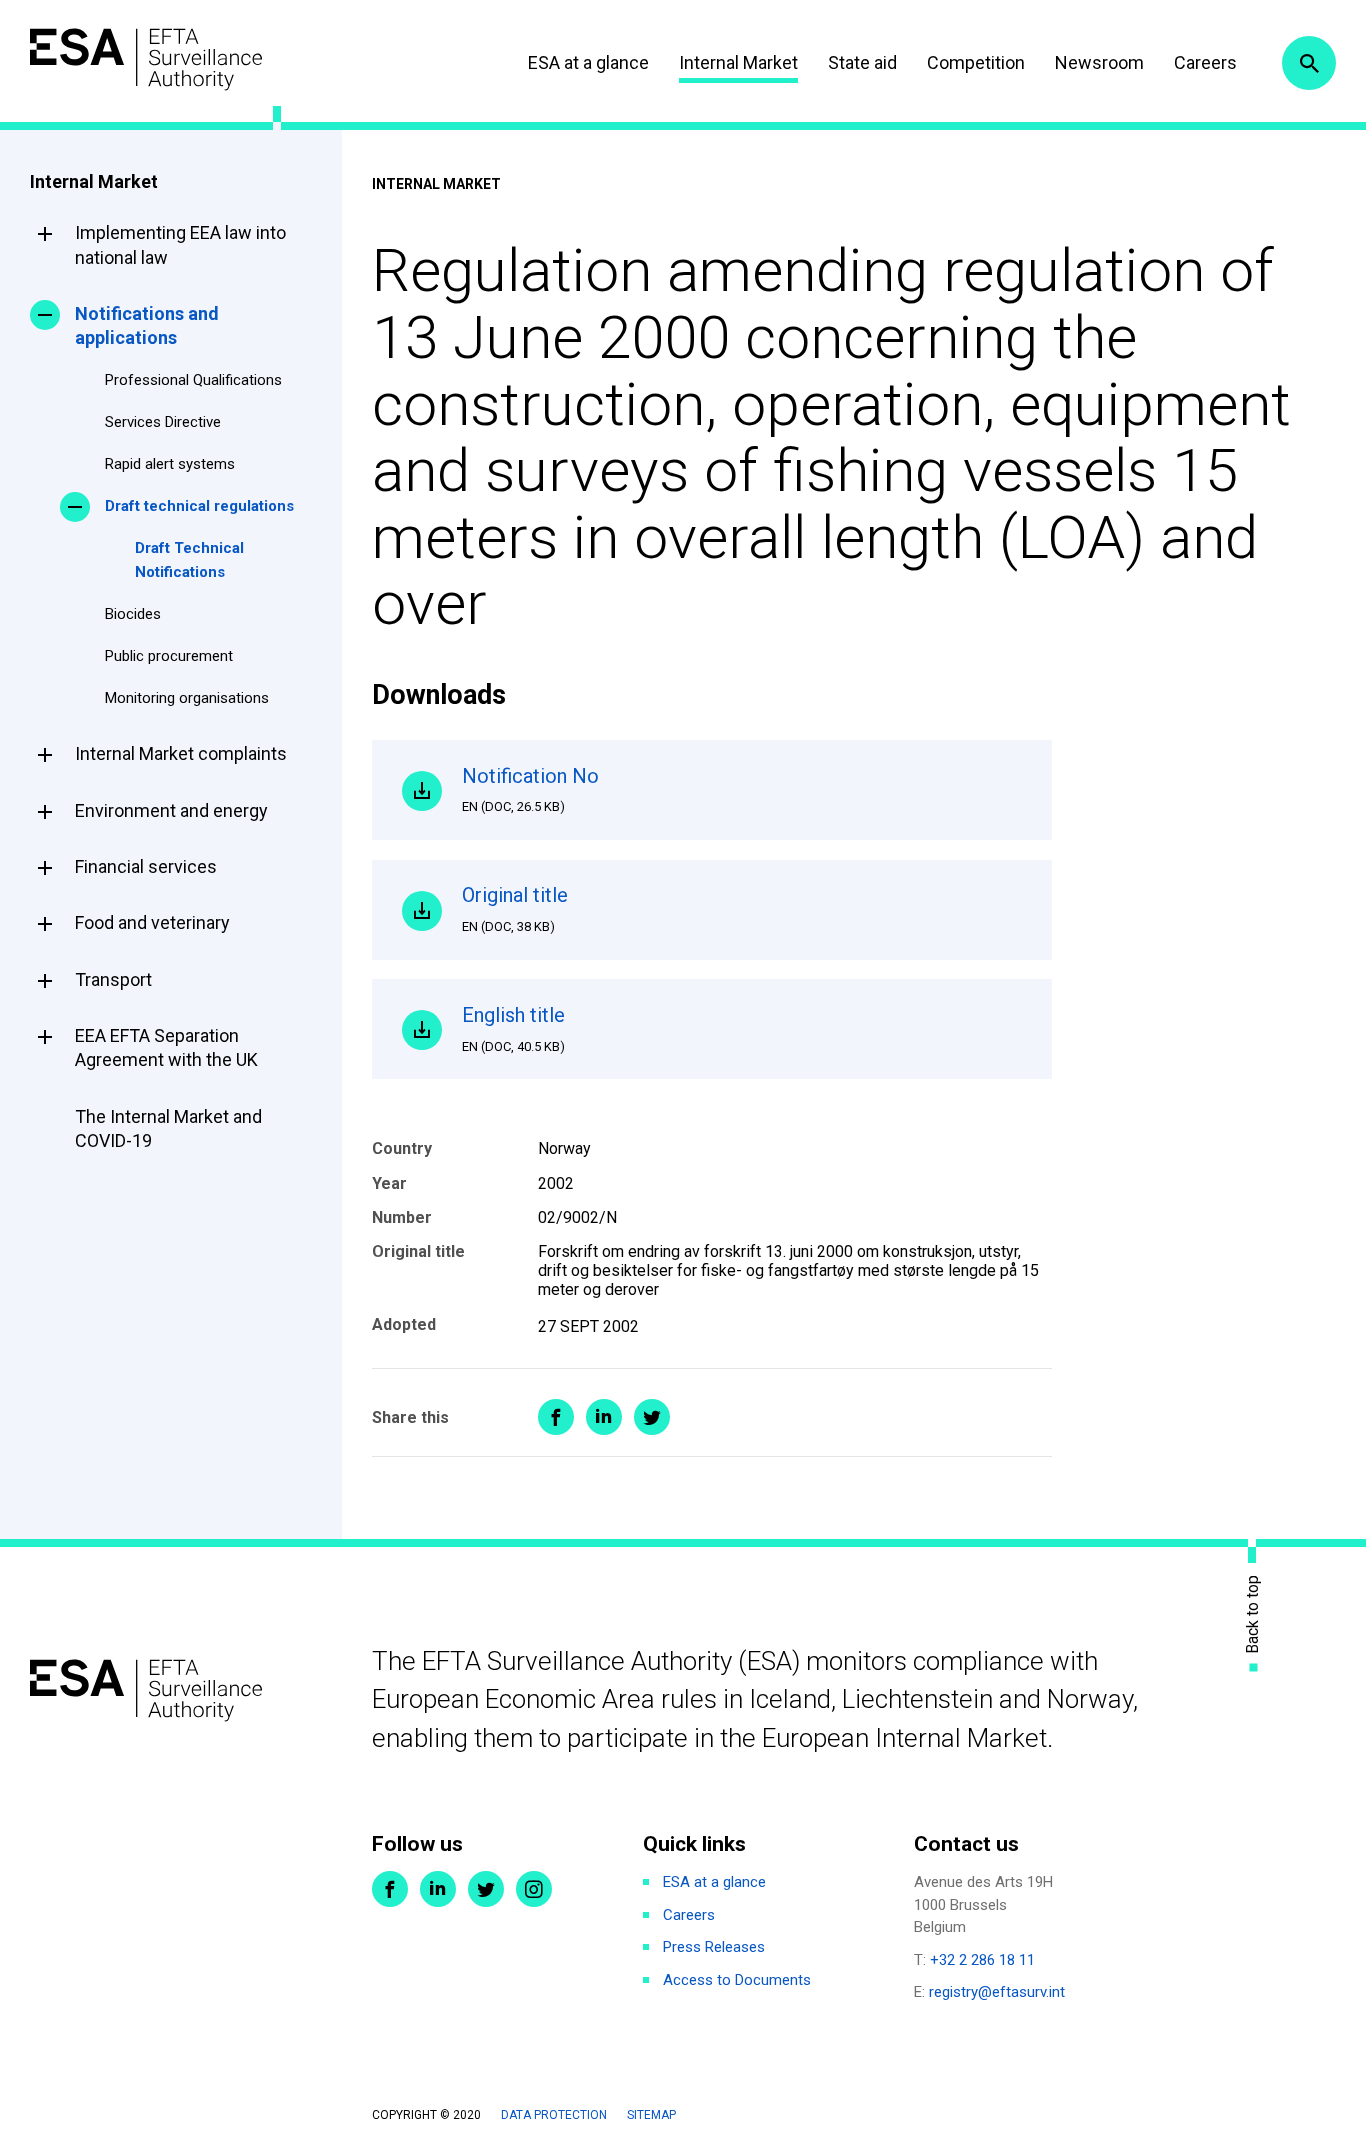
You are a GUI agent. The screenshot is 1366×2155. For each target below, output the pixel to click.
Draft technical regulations (199, 506)
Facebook (390, 1889)
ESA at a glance (588, 62)
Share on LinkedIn (604, 1417)
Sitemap (651, 2115)
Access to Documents (737, 1980)
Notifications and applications (147, 325)
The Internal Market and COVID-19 (168, 1128)
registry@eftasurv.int (997, 1992)
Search (1309, 63)
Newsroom (1099, 62)
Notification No (530, 789)
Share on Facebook (556, 1417)
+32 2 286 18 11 (982, 1960)
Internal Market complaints (181, 753)
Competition (976, 62)
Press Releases (714, 1947)
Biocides (133, 614)
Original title (515, 908)
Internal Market (738, 62)
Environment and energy (171, 810)
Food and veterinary (152, 922)
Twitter (486, 1889)
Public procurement (169, 656)
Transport (113, 979)
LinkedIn (438, 1889)
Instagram (534, 1889)
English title (513, 1028)
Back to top (1253, 1614)
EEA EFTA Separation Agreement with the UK (166, 1047)
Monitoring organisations (187, 698)
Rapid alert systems (170, 464)
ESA (146, 59)
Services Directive (163, 422)
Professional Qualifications (193, 380)
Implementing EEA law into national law (180, 244)
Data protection (554, 2115)
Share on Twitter (652, 1417)
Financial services (146, 866)
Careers (1205, 62)
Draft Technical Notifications (189, 560)
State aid (862, 62)
